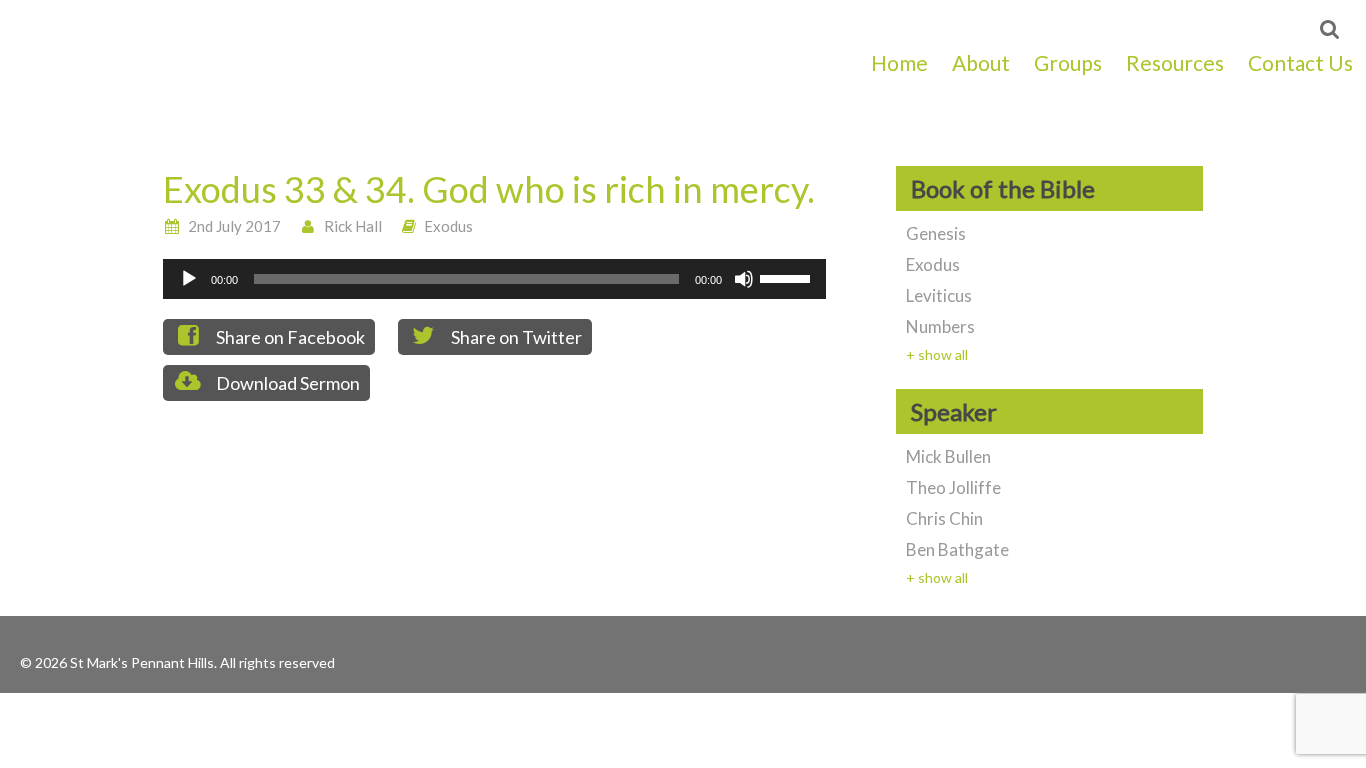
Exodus (448, 226)
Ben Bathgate (957, 549)
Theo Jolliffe (953, 487)
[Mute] (744, 279)
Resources (1175, 62)
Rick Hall (353, 226)
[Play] (189, 279)
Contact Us (1300, 62)
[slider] (788, 277)
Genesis (936, 233)
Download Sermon (286, 383)
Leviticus (939, 295)
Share (289, 337)
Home (899, 62)
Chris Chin (944, 518)
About (981, 62)
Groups (1068, 62)
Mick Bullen (948, 456)
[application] (494, 279)
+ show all (937, 354)
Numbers (940, 326)
